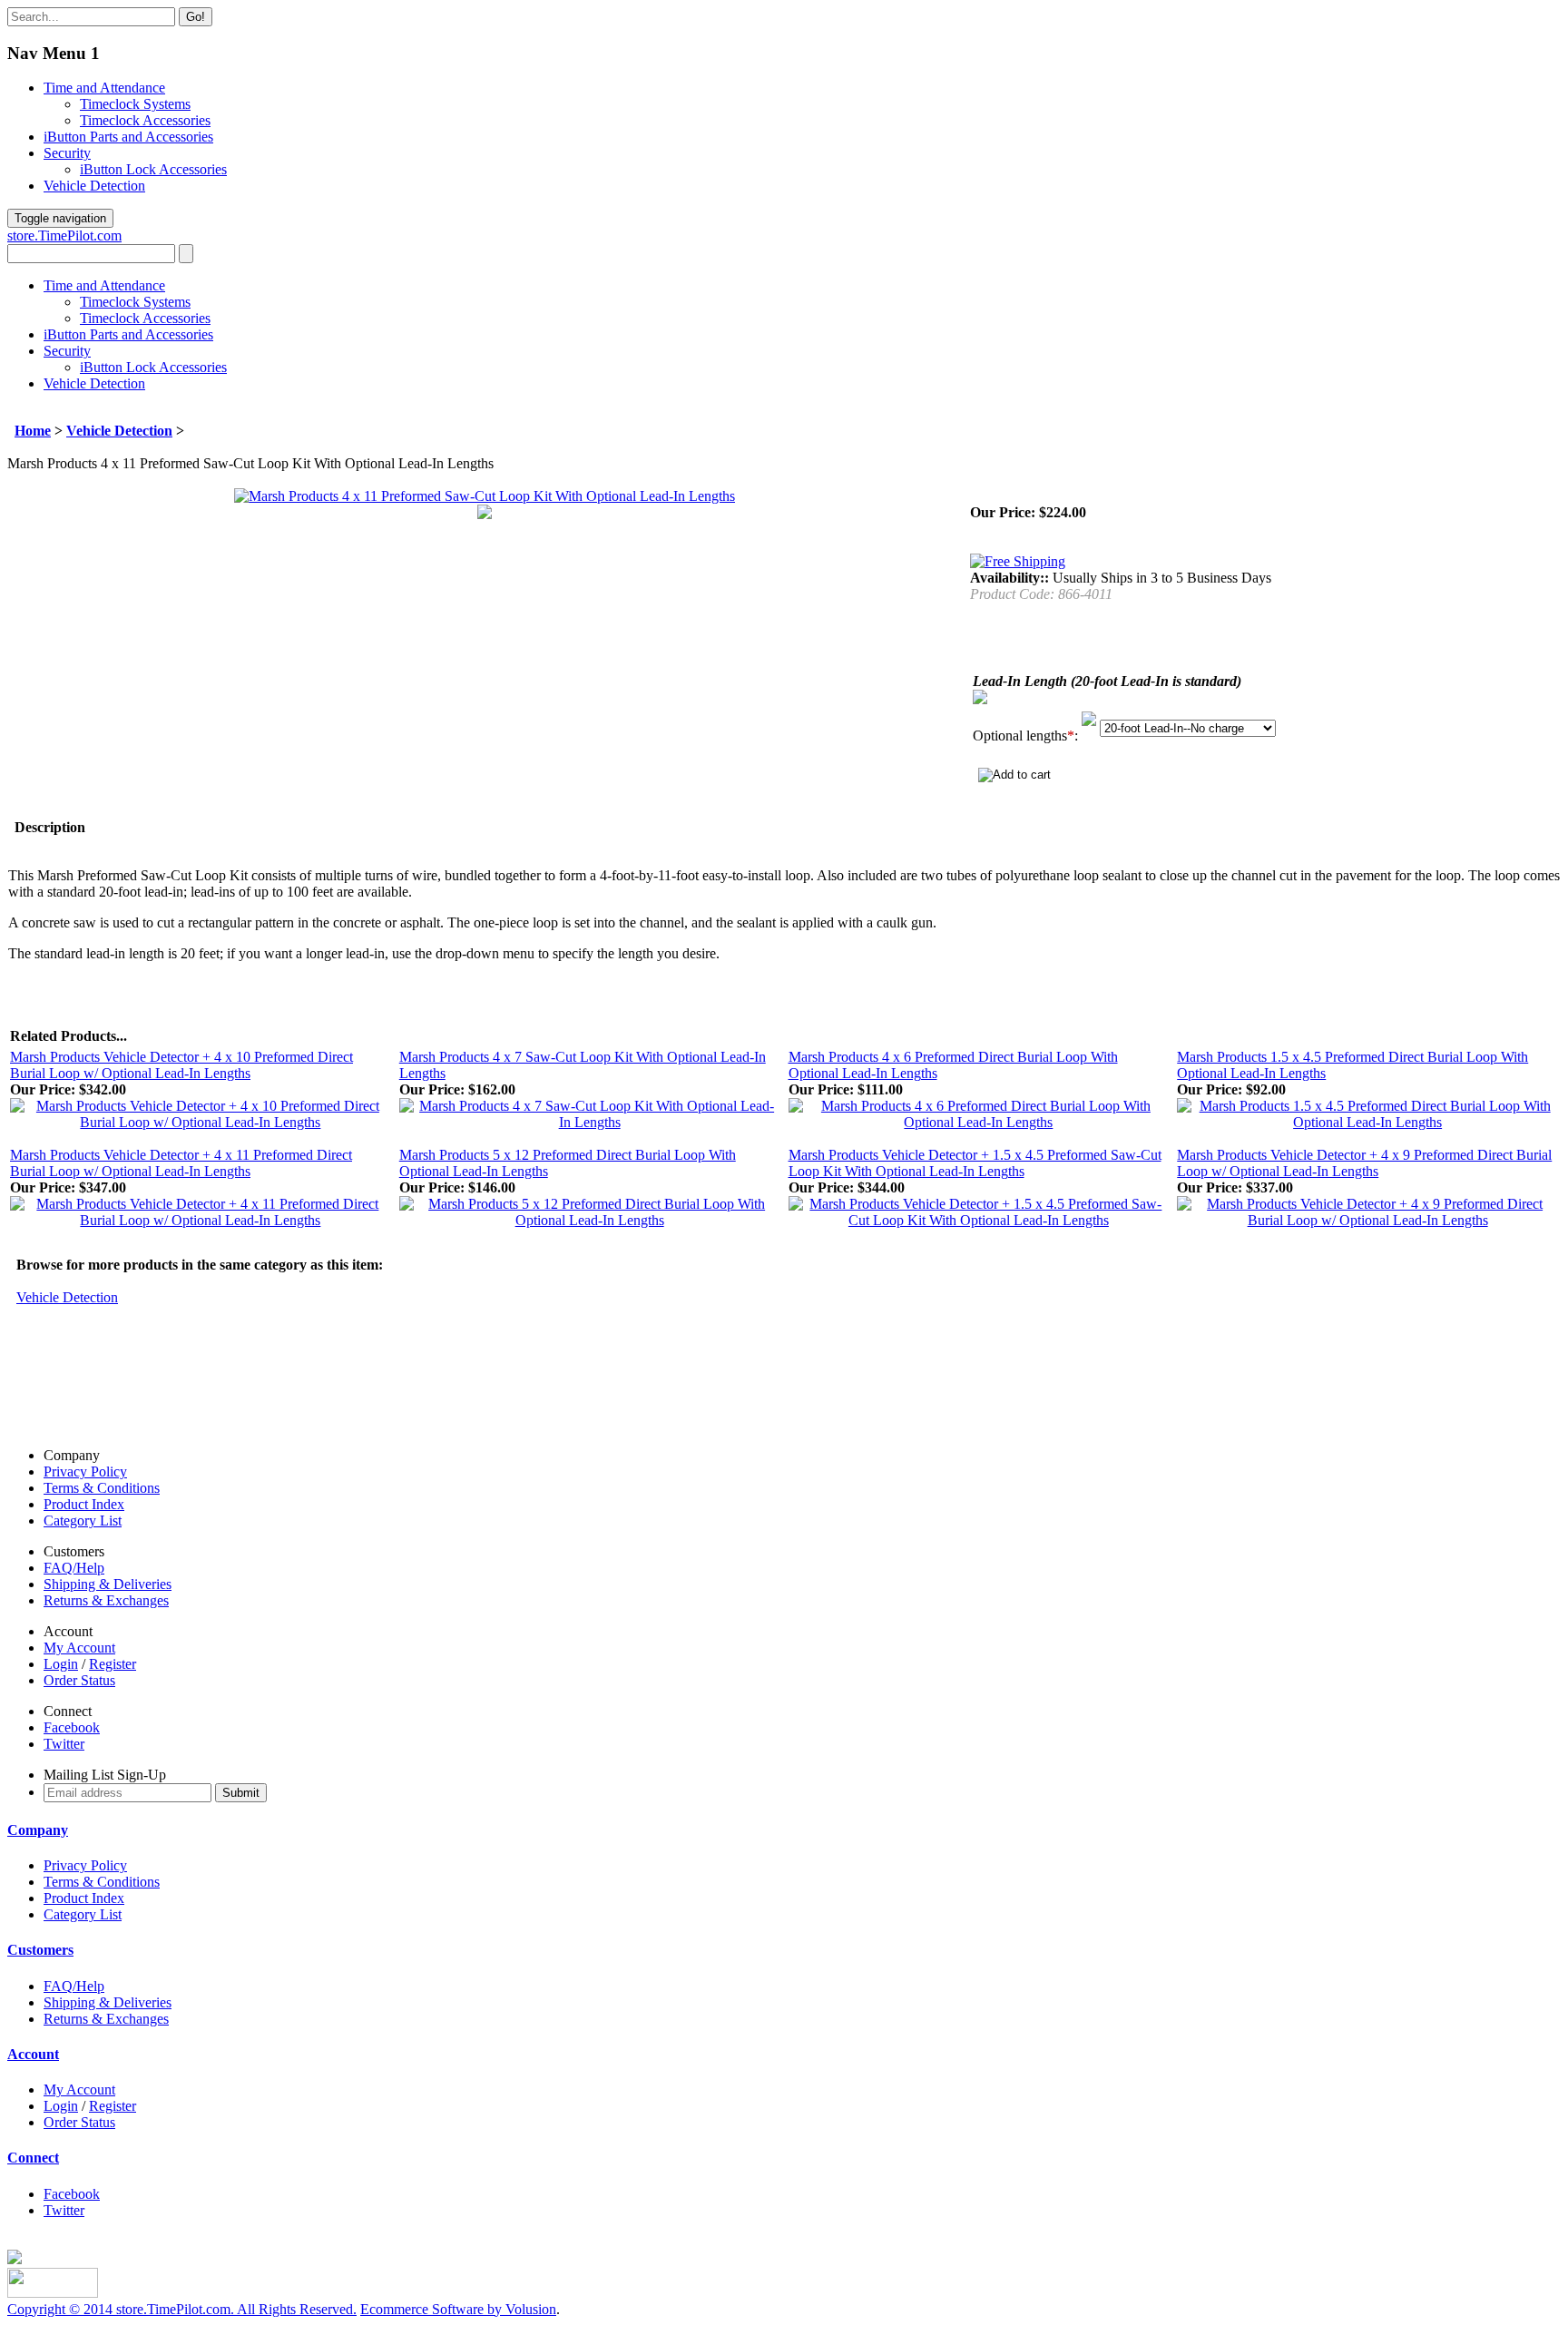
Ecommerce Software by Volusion (458, 2309)
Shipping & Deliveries (108, 1584)
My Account (79, 1648)
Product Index (84, 1504)
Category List (83, 1521)
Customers (40, 1950)
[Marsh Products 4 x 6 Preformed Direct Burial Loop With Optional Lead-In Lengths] (979, 1122)
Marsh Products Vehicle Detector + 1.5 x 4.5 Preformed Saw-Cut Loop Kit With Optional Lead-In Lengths (975, 1163)
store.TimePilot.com (64, 235)
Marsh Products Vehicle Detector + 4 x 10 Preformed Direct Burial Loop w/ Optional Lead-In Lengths (181, 1065)
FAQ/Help (74, 1568)
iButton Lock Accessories (153, 169)
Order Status (79, 1680)
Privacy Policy (85, 1472)
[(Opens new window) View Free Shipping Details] (1018, 561)
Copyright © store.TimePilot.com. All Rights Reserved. (182, 2309)
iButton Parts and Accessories (128, 137)
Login (61, 1664)
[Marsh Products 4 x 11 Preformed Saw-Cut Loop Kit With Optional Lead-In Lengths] (485, 496)
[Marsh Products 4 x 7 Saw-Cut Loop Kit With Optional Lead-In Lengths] (590, 1122)
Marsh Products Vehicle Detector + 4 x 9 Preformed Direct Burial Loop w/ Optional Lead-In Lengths (1364, 1163)
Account (33, 2054)
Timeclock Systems (135, 104)
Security (67, 153)
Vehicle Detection (94, 186)
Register (113, 1664)
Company (38, 1830)
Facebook (72, 1727)
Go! (196, 17)
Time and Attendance (104, 88)
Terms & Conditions (102, 1488)
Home (33, 431)
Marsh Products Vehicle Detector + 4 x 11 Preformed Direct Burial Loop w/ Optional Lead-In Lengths (181, 1163)
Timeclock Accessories (145, 120)
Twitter (64, 1744)
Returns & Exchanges (106, 1600)
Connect (33, 2158)
